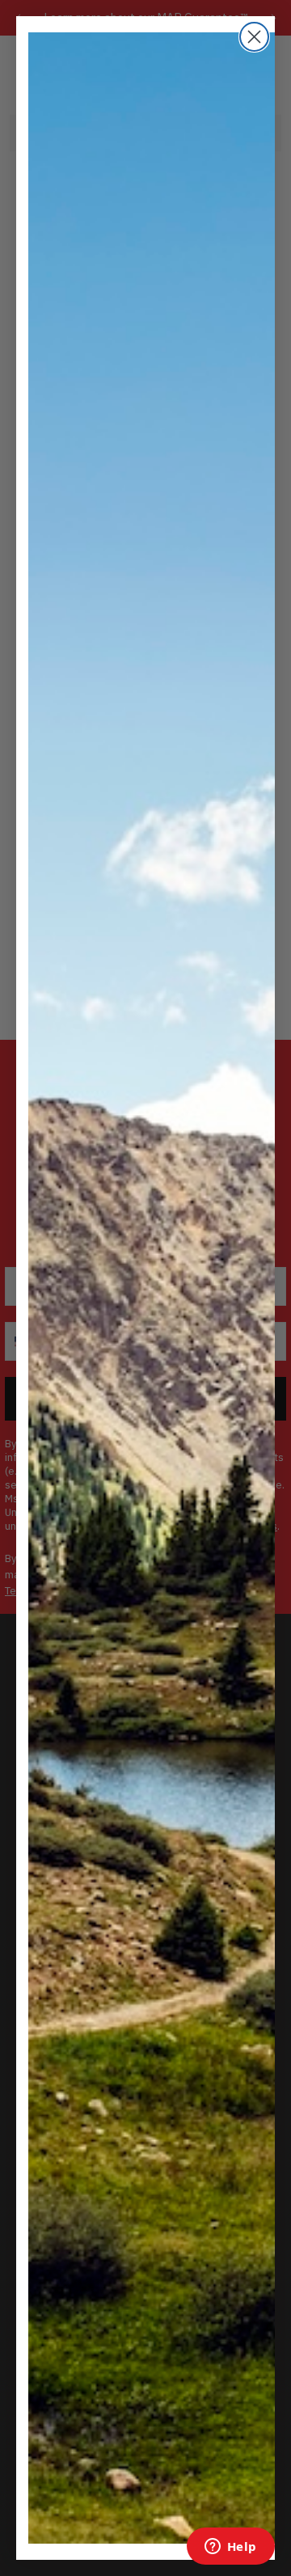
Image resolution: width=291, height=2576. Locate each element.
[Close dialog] (254, 37)
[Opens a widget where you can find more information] (230, 2548)
